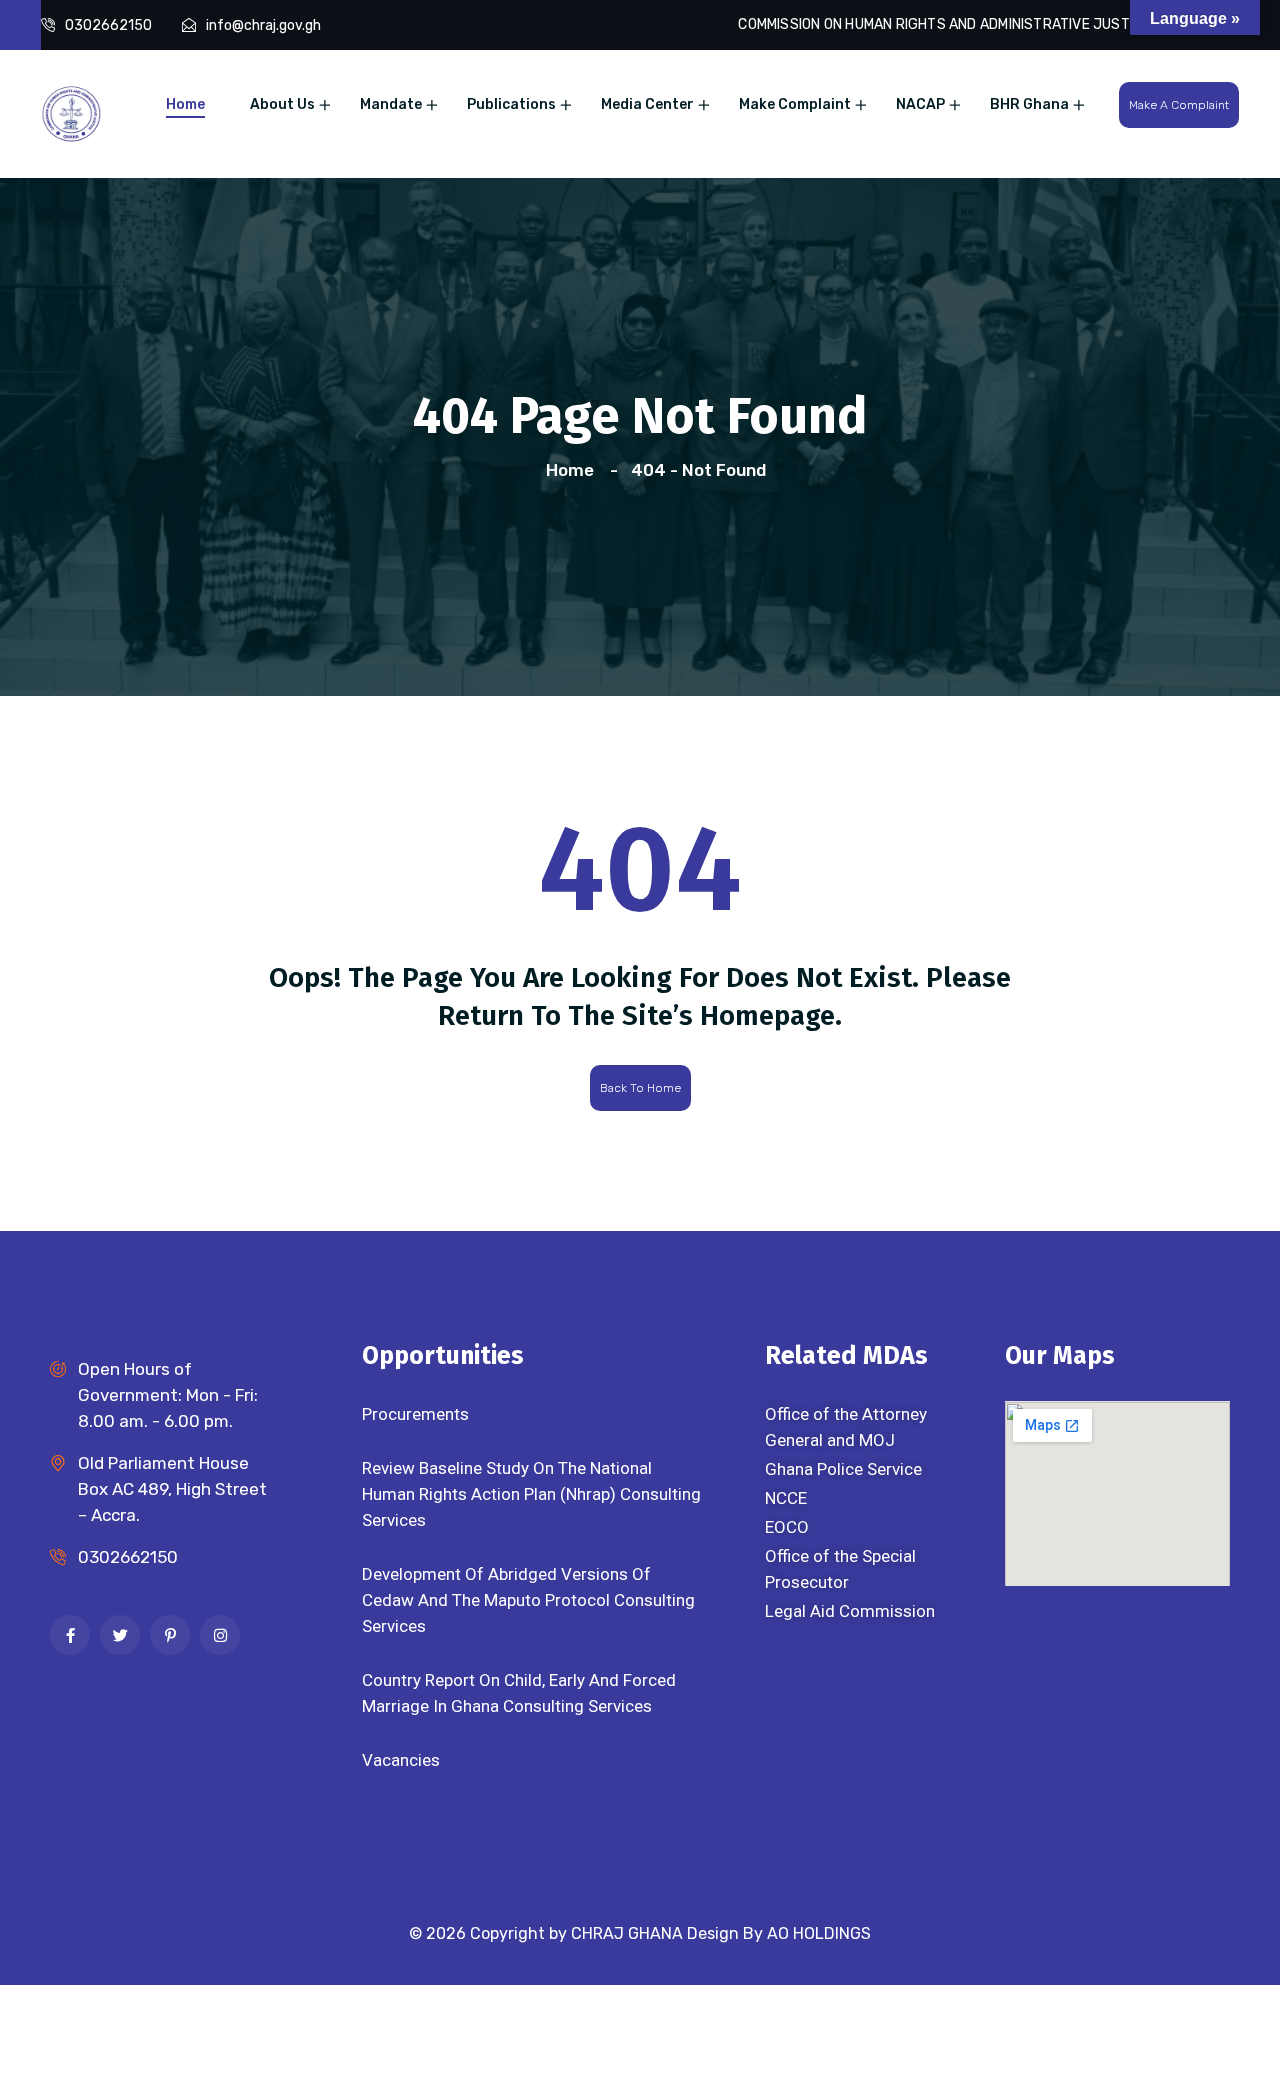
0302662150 (108, 25)
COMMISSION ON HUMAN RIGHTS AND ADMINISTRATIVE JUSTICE (944, 24)
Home (185, 104)
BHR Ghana (1029, 104)
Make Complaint (795, 104)
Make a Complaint (1179, 105)
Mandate (391, 104)
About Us (282, 104)
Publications (511, 104)
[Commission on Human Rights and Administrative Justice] (71, 112)
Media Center (647, 104)
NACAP (920, 104)
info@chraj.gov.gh (263, 25)
